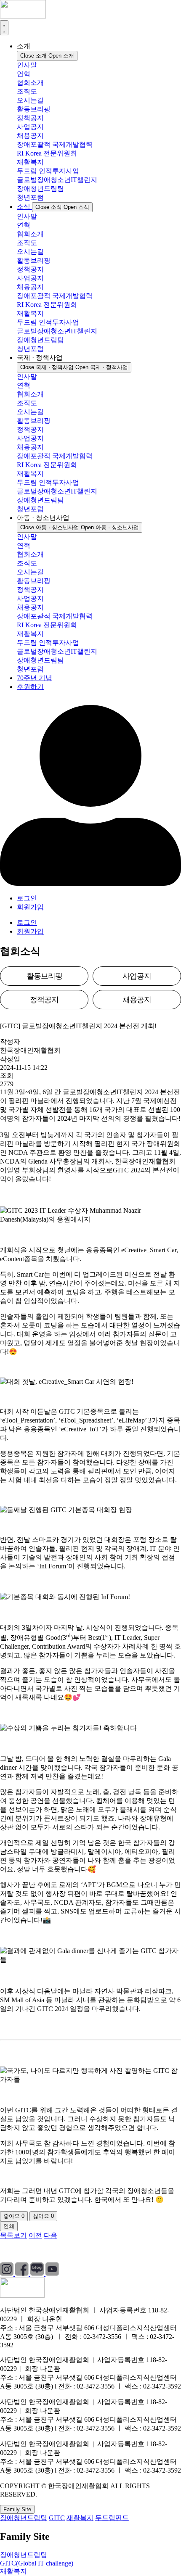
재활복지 (30, 162)
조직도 (27, 91)
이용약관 (82, 2251)
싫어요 (43, 2216)
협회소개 (30, 83)
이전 (35, 2235)
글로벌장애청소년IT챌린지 (57, 180)
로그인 (27, 898)
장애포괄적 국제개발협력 (55, 144)
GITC (57, 2518)
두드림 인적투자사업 (48, 171)
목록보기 (13, 2235)
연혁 (24, 74)
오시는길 (30, 100)
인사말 (27, 65)
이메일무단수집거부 (141, 2251)
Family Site (17, 2509)
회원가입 (30, 907)
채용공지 (30, 136)
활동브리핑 (34, 109)
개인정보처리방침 (27, 2251)
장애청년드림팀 (40, 189)
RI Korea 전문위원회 (47, 153)
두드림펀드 (112, 2518)
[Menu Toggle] (4, 28)
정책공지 (30, 118)
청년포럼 (30, 197)
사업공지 (30, 127)
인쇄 (9, 2226)
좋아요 (14, 2216)
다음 (51, 2235)
